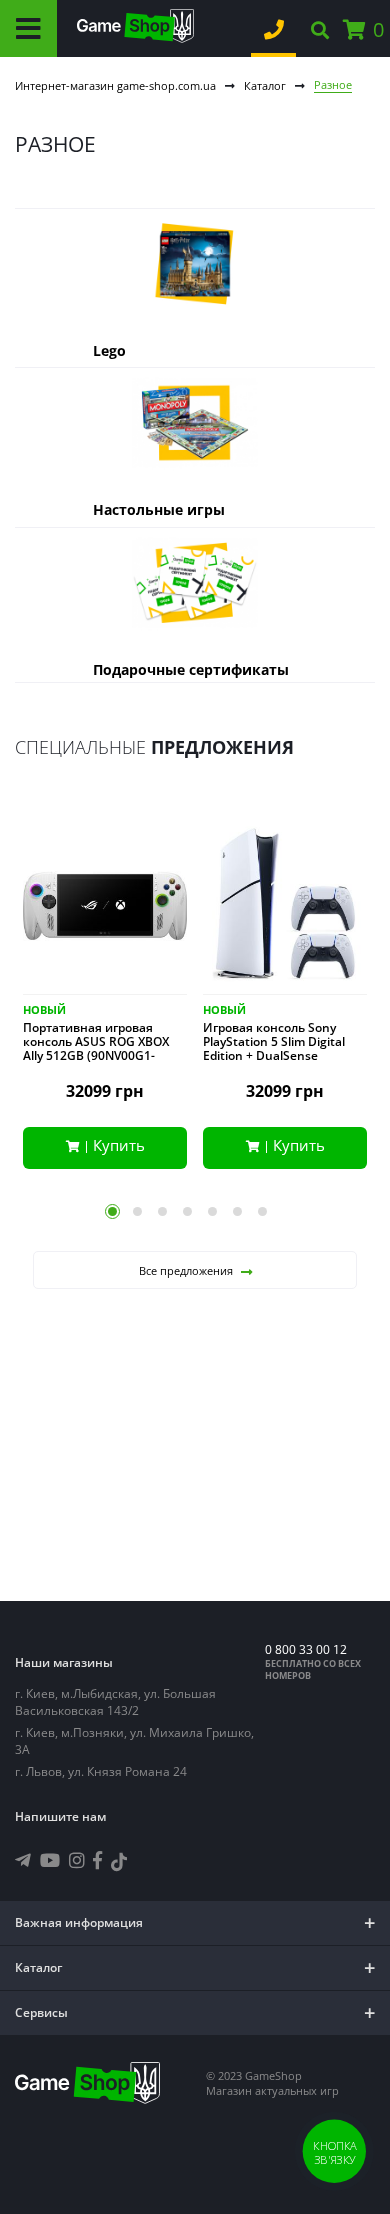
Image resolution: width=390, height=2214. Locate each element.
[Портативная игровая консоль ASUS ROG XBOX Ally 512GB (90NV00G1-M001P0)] (105, 909)
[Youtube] (50, 1860)
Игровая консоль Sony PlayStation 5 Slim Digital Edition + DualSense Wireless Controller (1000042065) (274, 1056)
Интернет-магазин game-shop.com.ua (115, 85)
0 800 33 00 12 (306, 1649)
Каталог (265, 85)
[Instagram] (77, 1860)
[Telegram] (23, 1860)
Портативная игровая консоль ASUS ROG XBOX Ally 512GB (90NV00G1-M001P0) (96, 1049)
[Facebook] (97, 1860)
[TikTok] (119, 1864)
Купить (119, 1145)
